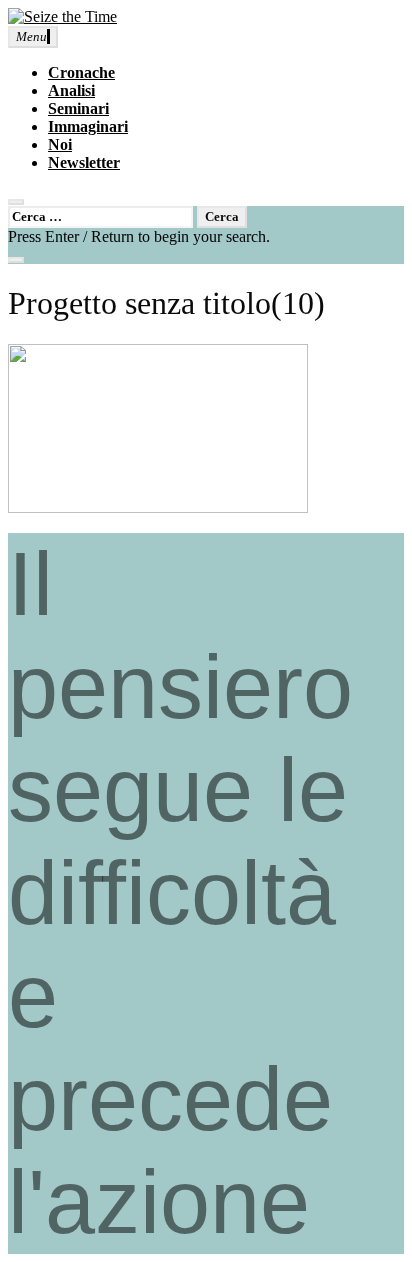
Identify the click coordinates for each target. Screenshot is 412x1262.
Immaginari (88, 126)
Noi (60, 144)
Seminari (78, 108)
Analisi (71, 90)
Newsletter (84, 162)
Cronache (81, 72)
